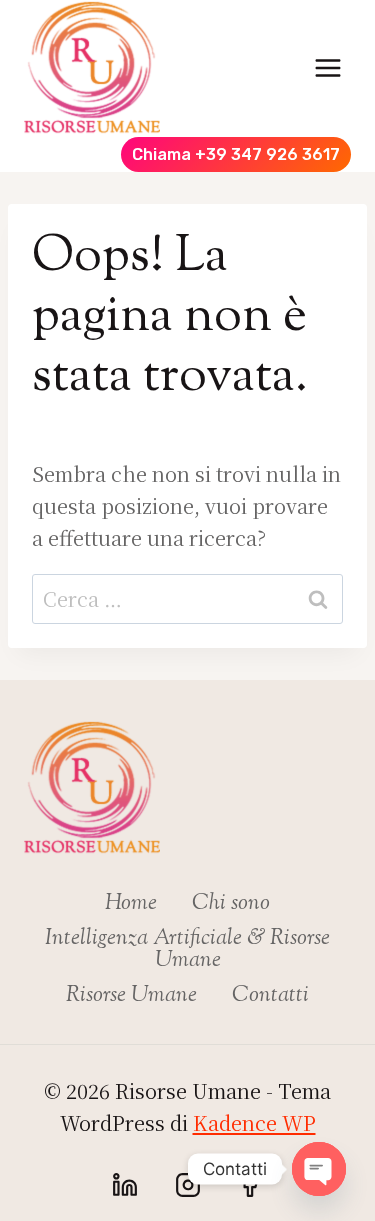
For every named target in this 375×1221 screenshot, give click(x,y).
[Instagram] (188, 1185)
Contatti (270, 996)
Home (131, 904)
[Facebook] (250, 1185)
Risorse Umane (131, 996)
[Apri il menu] (327, 67)
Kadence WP (254, 1122)
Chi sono (231, 904)
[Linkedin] (125, 1185)
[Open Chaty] (319, 1169)
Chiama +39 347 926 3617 (236, 154)
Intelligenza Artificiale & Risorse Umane (187, 950)
